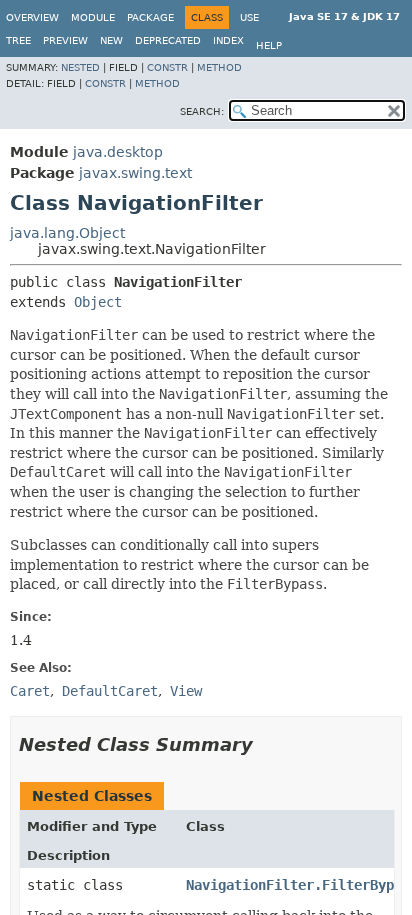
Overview (32, 17)
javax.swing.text (135, 173)
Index (228, 40)
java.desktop (118, 152)
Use (249, 17)
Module (93, 17)
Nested (80, 67)
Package (150, 17)
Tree (18, 40)
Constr (167, 67)
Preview (65, 40)
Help (269, 45)
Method (219, 67)
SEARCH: (202, 111)
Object (98, 302)
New (111, 40)
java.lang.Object (67, 233)
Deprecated (168, 40)
